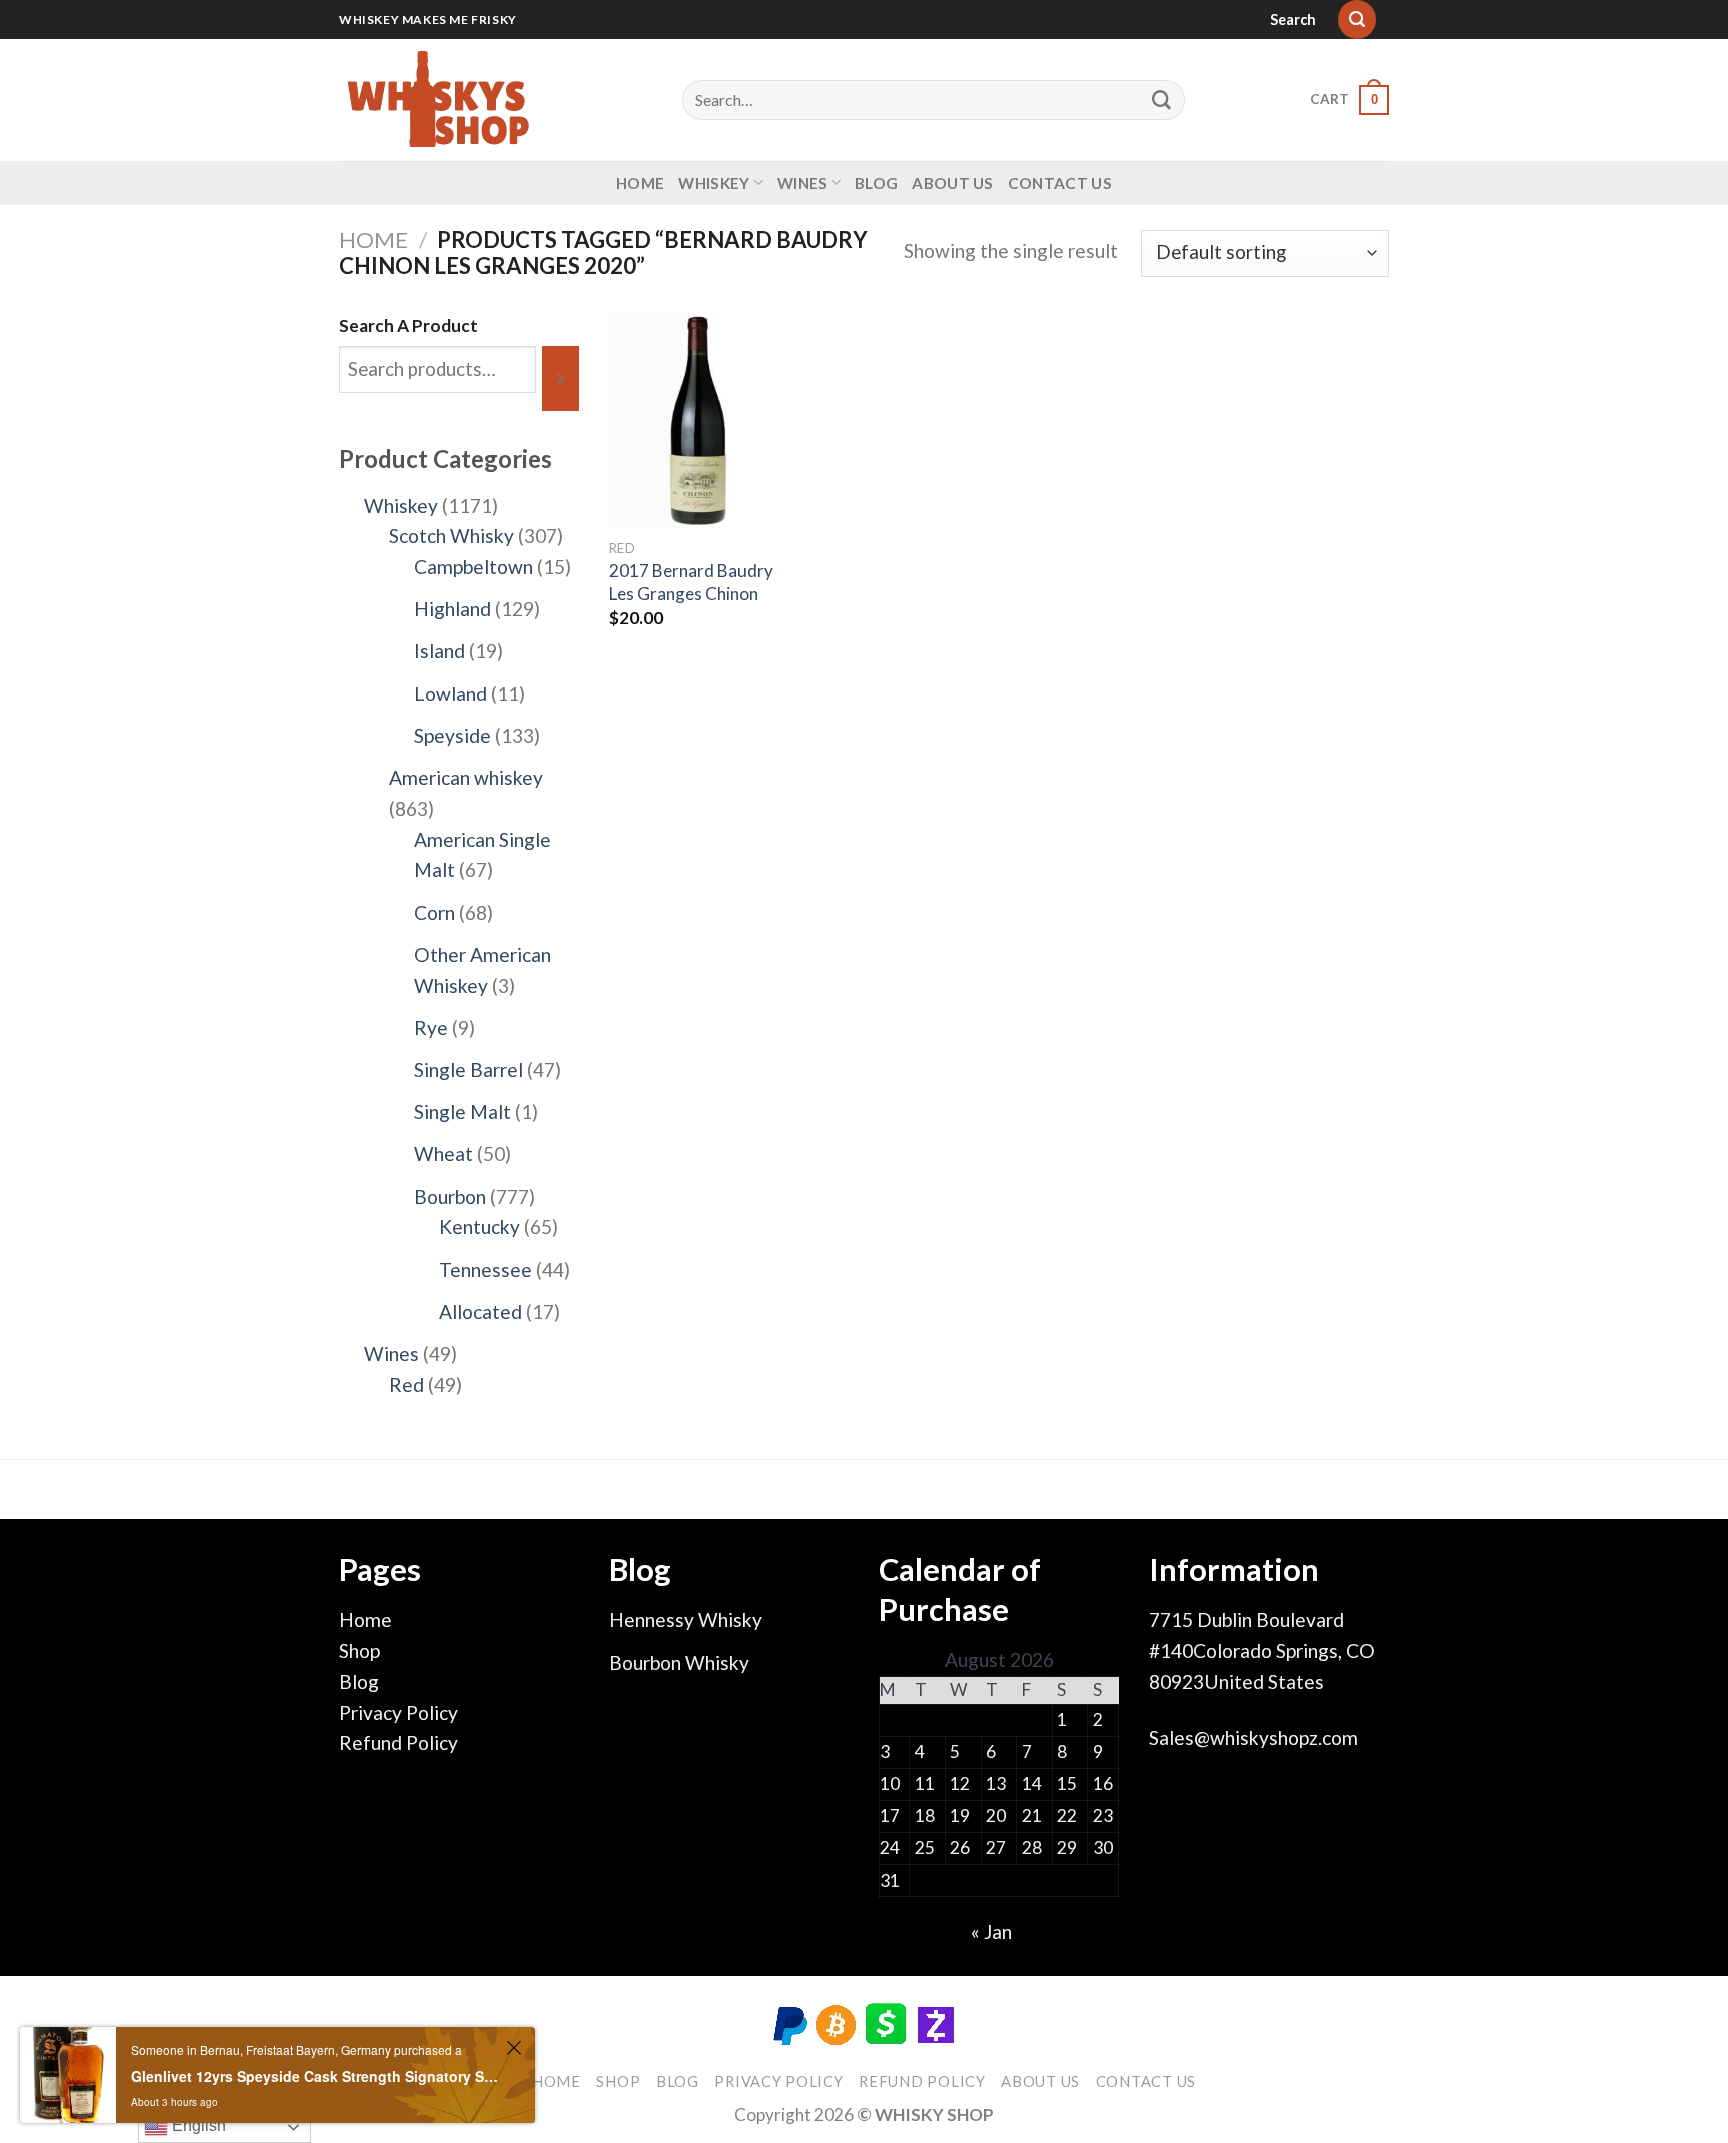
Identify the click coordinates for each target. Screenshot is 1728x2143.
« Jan (991, 1931)
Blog (876, 183)
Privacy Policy (398, 1712)
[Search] (1357, 19)
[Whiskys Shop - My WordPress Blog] (439, 99)
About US (952, 183)
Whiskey (713, 183)
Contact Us (1060, 183)
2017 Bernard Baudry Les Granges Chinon (691, 581)
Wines (802, 183)
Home (640, 183)
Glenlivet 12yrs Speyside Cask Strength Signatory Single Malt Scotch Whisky (315, 2076)
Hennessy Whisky (685, 1619)
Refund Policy (398, 1742)
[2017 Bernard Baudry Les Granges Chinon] (699, 420)
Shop (359, 1650)
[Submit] (1162, 100)
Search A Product (408, 325)
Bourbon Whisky (679, 1662)
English (197, 2125)
